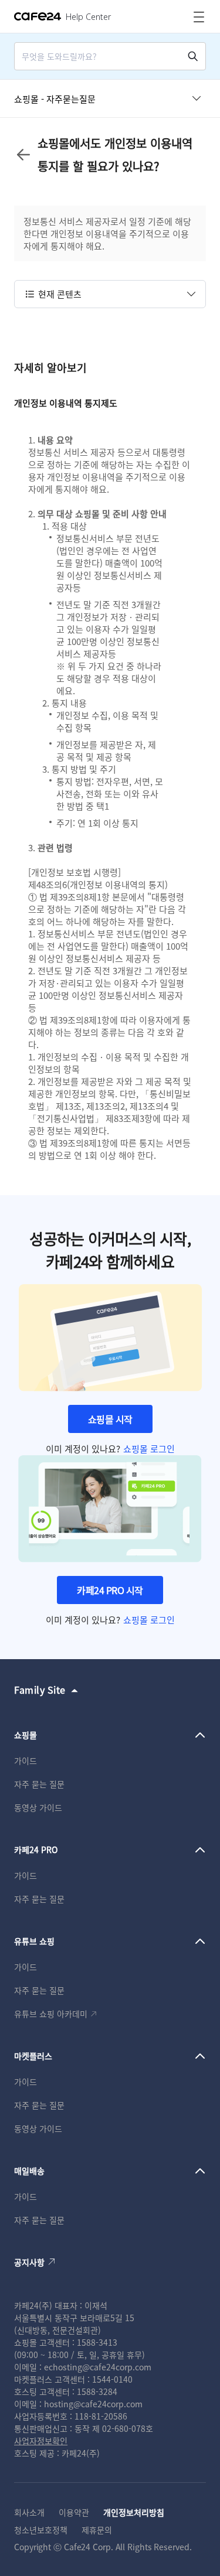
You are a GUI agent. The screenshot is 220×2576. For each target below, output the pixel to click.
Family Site (40, 1690)
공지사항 (29, 2262)
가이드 (26, 1760)
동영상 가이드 (38, 1807)
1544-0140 (112, 2379)
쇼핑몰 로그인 (149, 1449)
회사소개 (29, 2512)
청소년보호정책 (41, 2530)
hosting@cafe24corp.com (93, 2404)
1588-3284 (97, 2391)
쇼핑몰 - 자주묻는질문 (55, 99)
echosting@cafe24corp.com (98, 2367)
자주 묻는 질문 (39, 1784)
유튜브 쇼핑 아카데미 (51, 2014)
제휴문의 (97, 2530)
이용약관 (74, 2512)
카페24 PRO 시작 (110, 1590)
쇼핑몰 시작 (110, 1419)
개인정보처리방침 (134, 2512)
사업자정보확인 (41, 2441)
